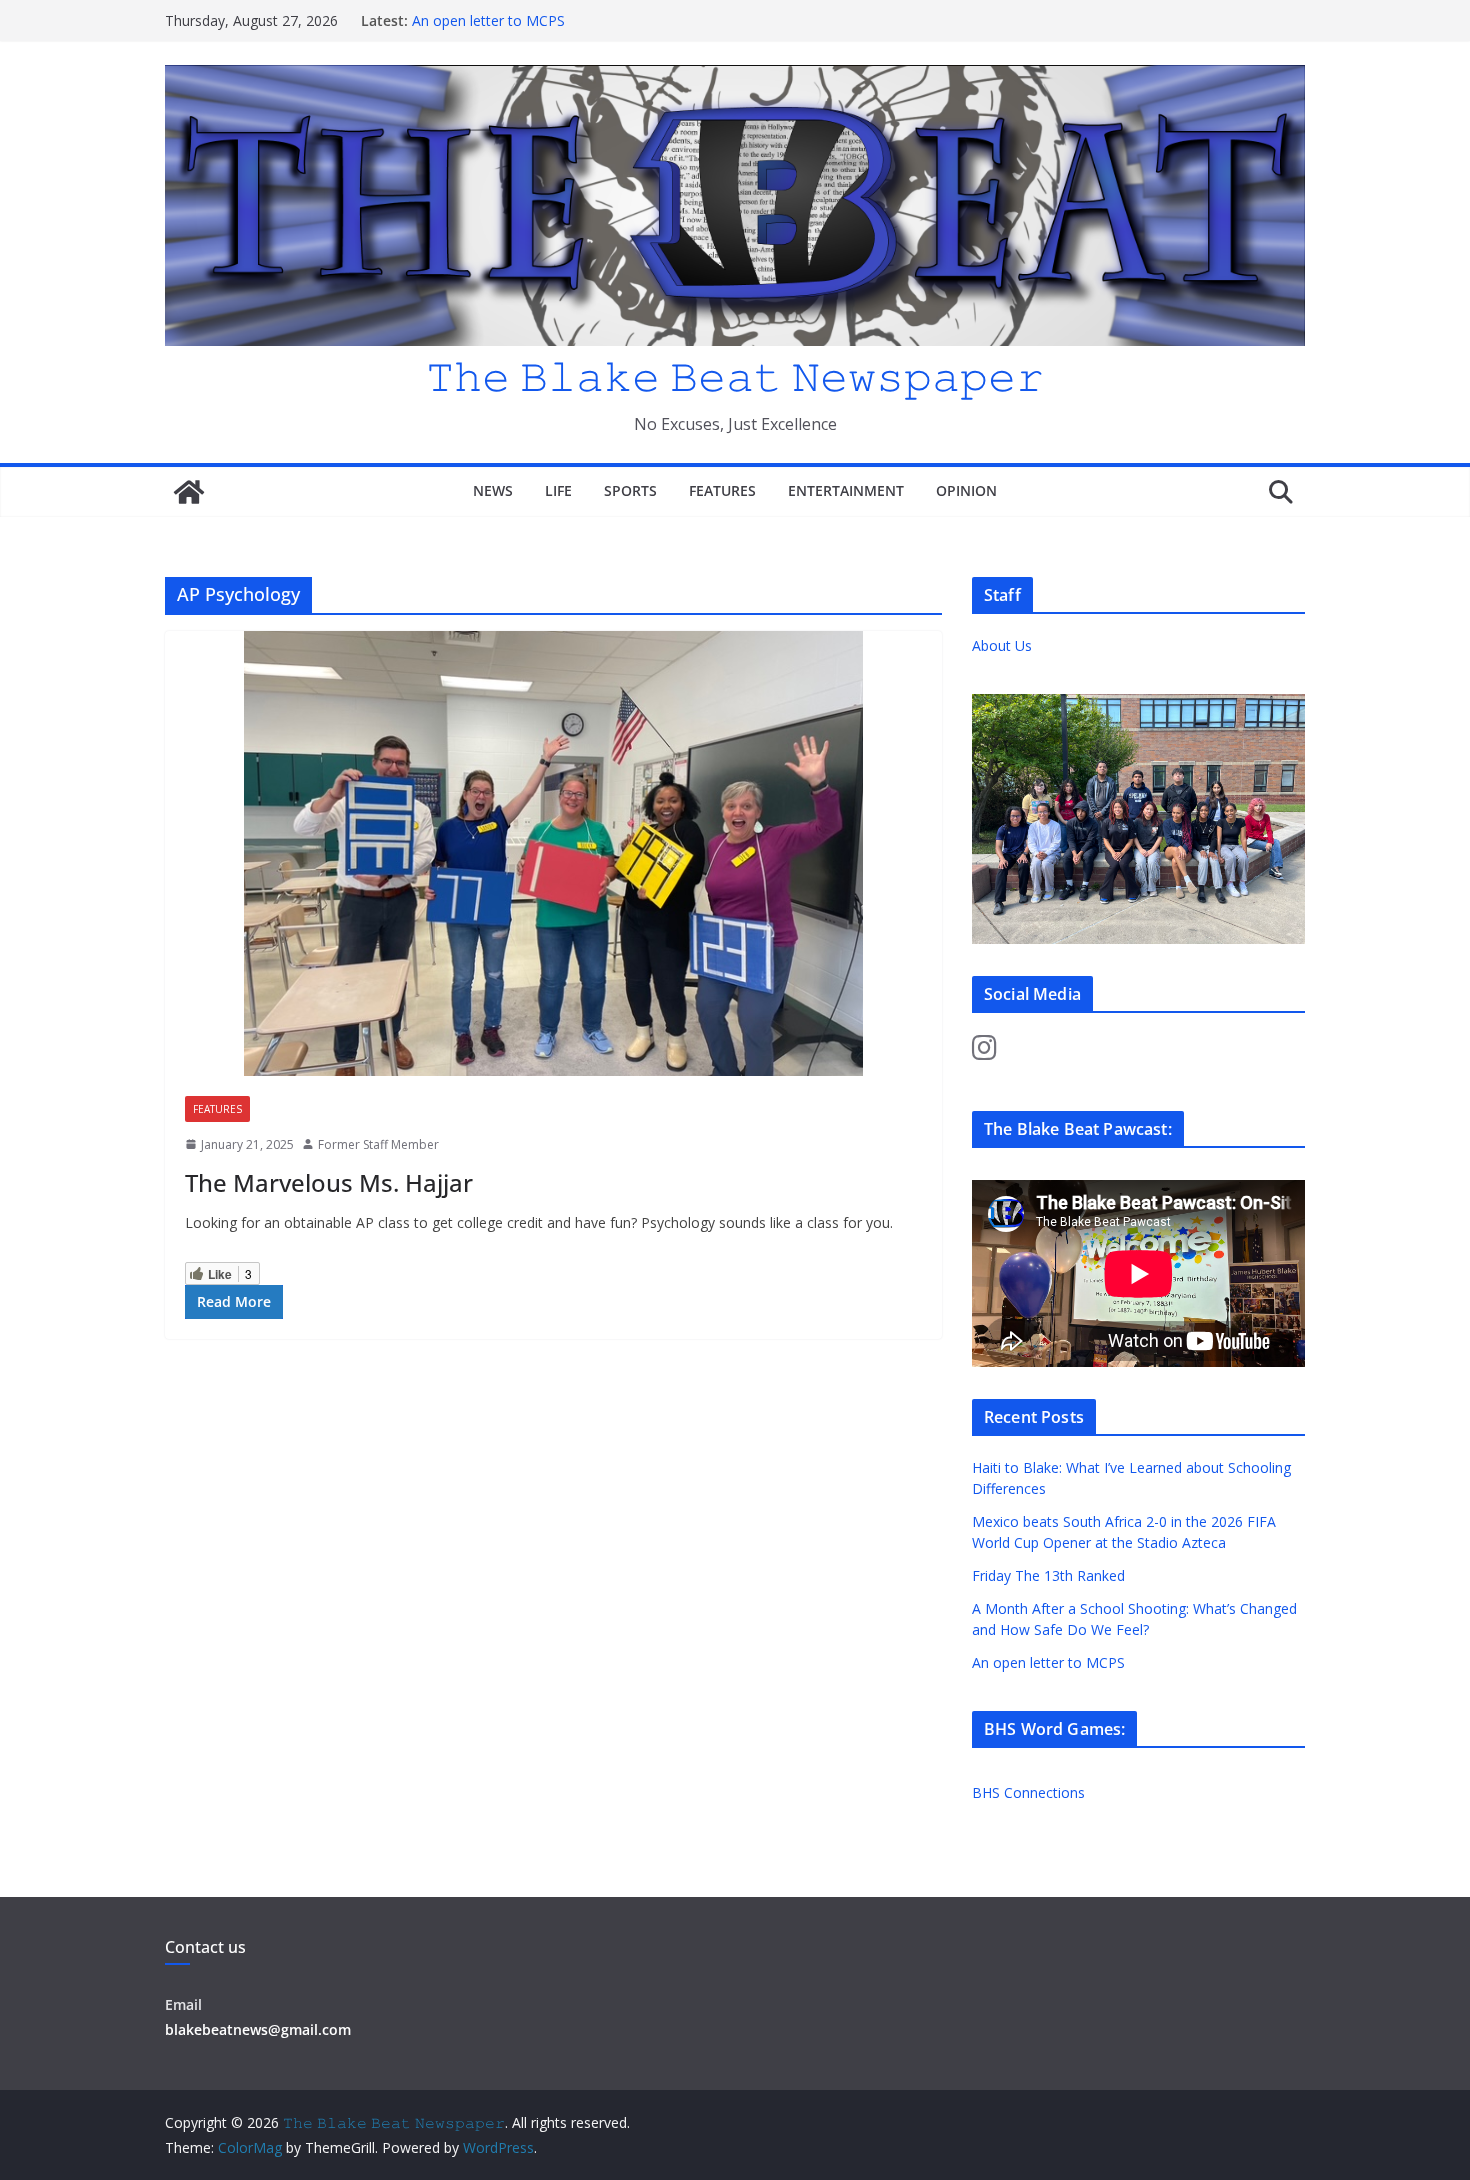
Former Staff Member (378, 1144)
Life (558, 490)
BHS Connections (1028, 1792)
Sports (630, 490)
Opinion (966, 490)
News (493, 490)
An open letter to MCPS (488, 20)
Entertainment (846, 490)
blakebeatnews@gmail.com (258, 2029)
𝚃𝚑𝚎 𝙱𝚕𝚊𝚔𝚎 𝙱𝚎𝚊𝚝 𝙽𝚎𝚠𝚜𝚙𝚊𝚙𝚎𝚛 (735, 375)
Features (722, 490)
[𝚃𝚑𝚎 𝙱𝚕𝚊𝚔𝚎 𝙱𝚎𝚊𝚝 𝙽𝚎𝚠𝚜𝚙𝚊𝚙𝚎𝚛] (189, 492)
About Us (1002, 645)
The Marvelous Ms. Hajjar (329, 1182)
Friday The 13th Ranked (1048, 1575)
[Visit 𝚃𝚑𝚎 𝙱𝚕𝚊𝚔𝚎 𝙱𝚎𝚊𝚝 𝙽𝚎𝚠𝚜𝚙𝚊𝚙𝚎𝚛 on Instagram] (984, 1052)
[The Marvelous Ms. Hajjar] (553, 853)
